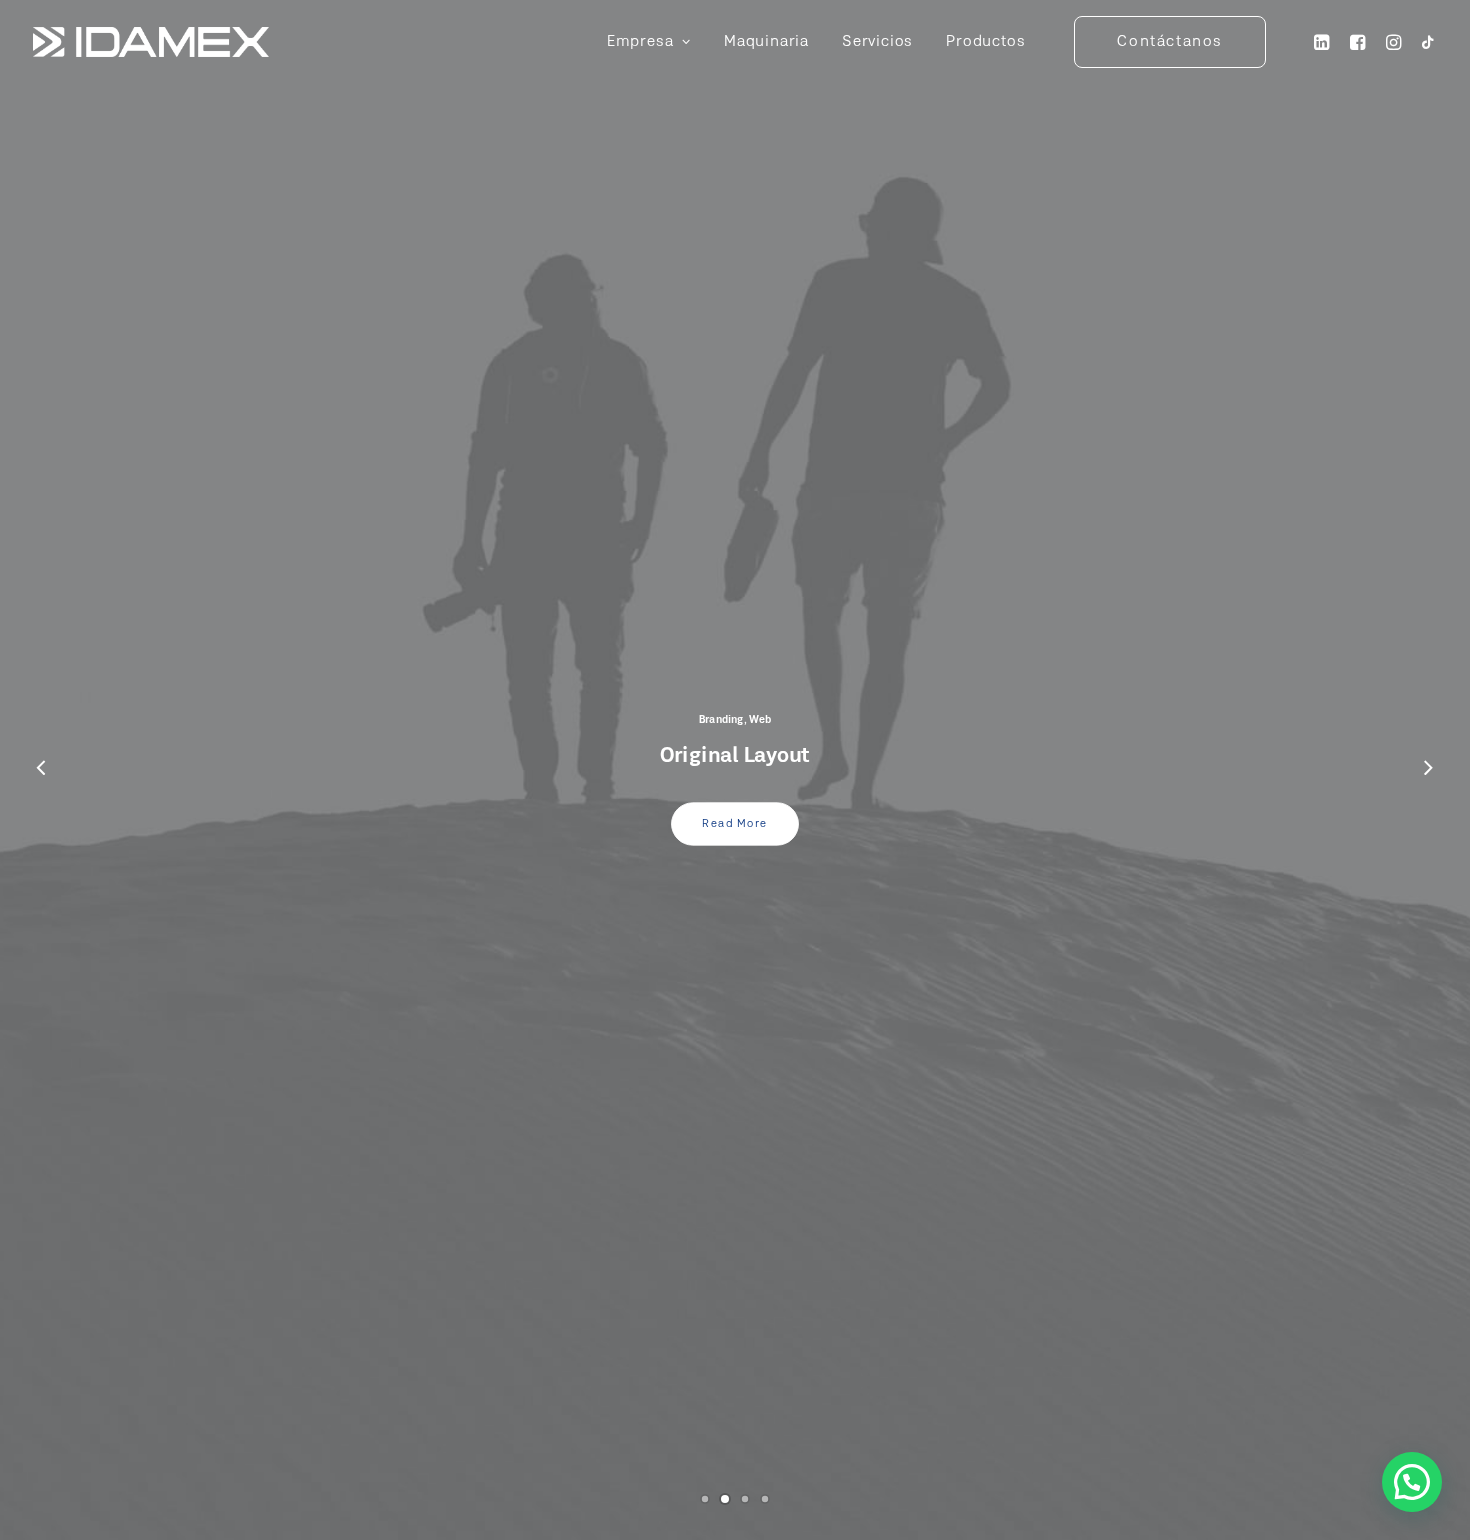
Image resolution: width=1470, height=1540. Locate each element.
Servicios (877, 42)
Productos (985, 42)
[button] (1412, 1482)
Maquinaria (766, 42)
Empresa (640, 42)
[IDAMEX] (151, 42)
